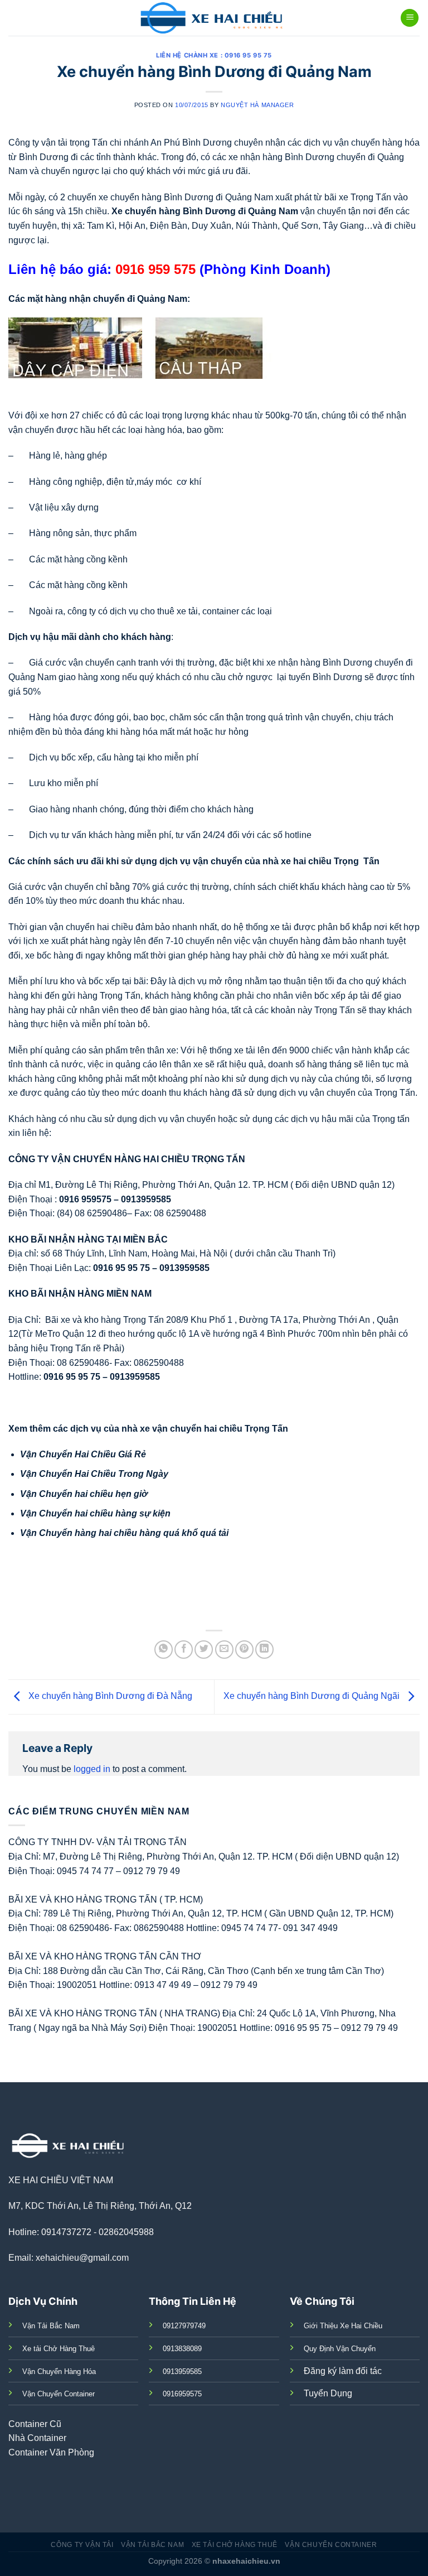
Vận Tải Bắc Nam (152, 2545)
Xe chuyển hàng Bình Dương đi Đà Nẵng (109, 1696)
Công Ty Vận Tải (82, 2545)
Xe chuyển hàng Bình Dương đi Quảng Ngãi (313, 1696)
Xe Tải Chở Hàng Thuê (235, 2545)
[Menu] (410, 18)
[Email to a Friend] (224, 1650)
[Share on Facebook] (184, 1650)
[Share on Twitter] (204, 1650)
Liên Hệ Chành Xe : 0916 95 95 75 (214, 55)
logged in (92, 1769)
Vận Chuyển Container (331, 2545)
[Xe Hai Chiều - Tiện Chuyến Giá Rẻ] (214, 18)
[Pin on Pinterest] (244, 1650)
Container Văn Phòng (51, 2452)
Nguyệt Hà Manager (257, 105)
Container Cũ (35, 2424)
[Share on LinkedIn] (264, 1650)
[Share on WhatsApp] (164, 1650)
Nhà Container (37, 2438)
